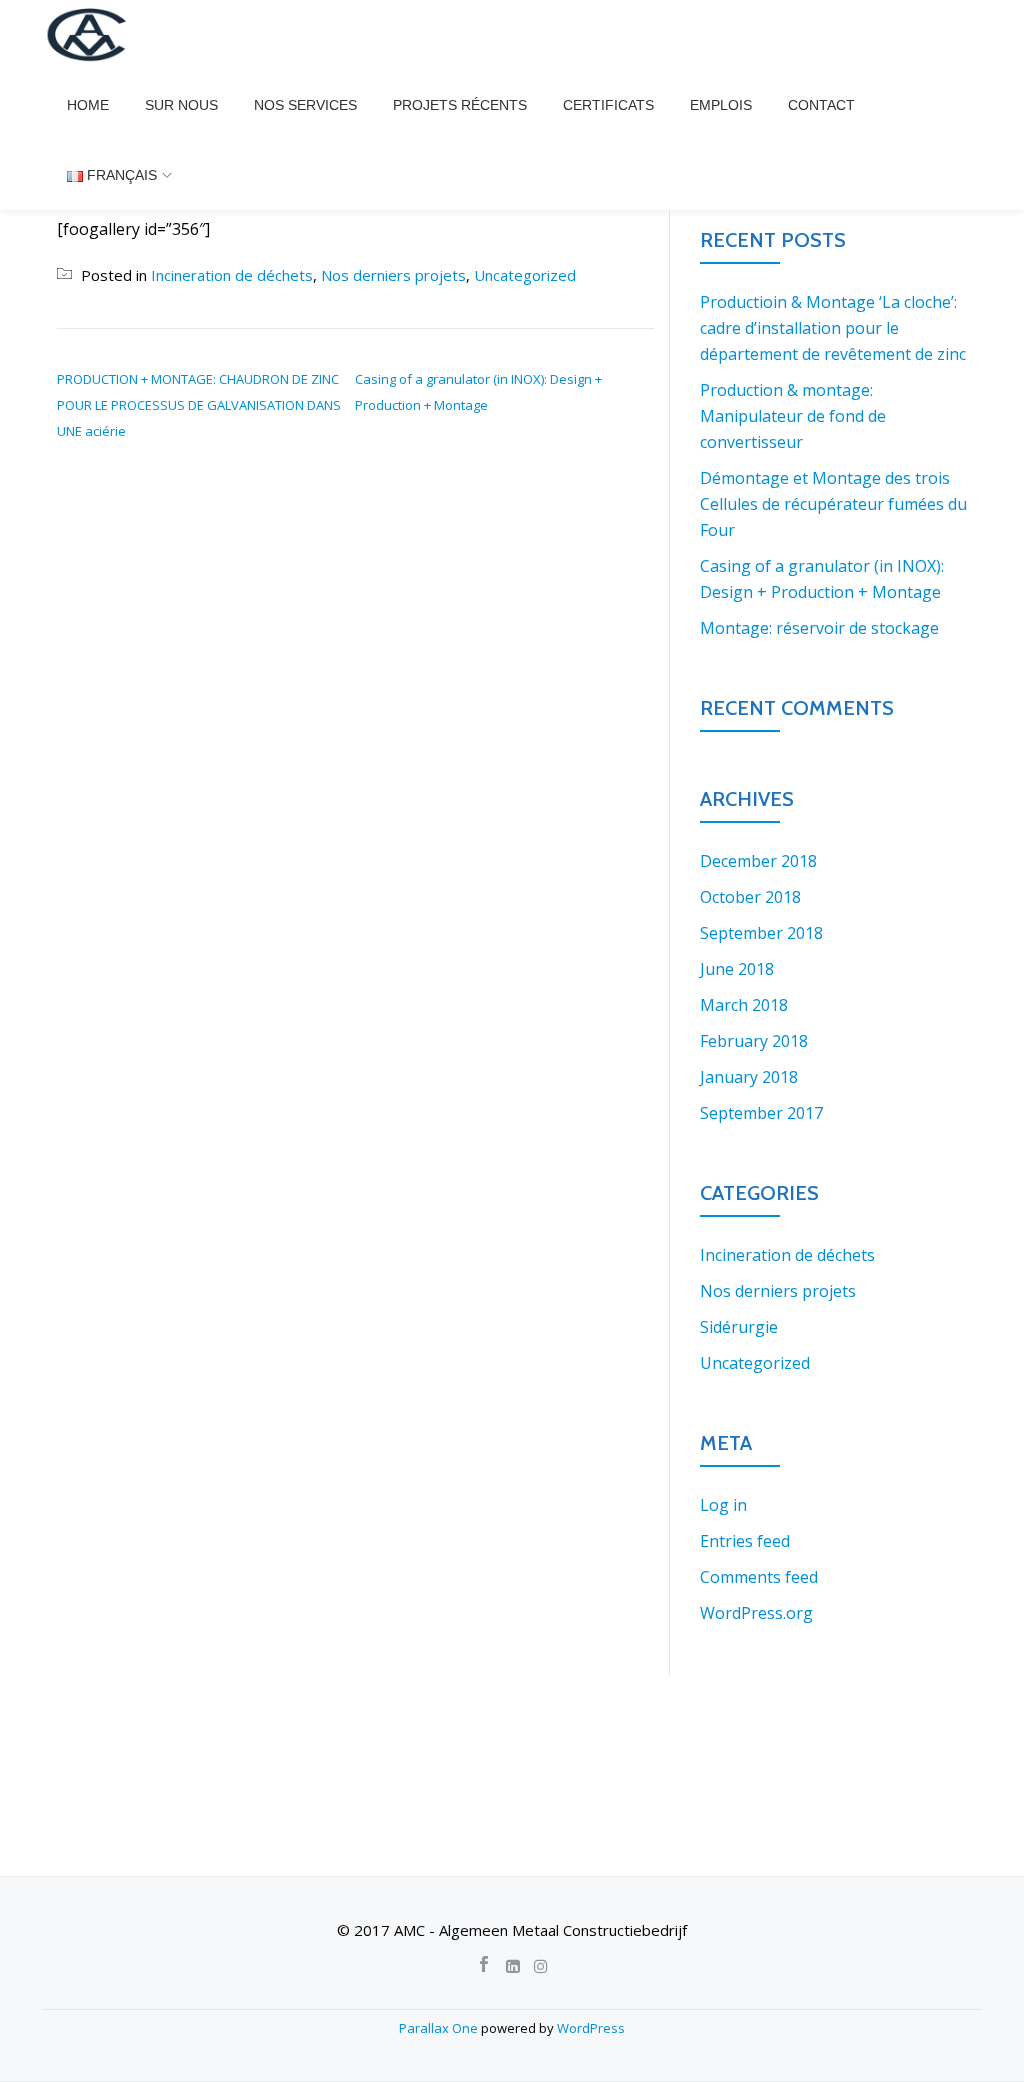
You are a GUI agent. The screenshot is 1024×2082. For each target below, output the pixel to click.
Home (88, 105)
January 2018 (749, 1077)
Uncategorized (525, 275)
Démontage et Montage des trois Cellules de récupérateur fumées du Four (833, 504)
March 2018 (744, 1005)
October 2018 (750, 897)
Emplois (721, 105)
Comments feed (759, 1577)
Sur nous (181, 105)
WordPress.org (756, 1613)
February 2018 (754, 1041)
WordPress (591, 2028)
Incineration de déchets (232, 275)
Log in (723, 1505)
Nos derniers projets (393, 275)
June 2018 (737, 969)
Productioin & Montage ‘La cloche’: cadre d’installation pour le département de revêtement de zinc (833, 328)
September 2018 (761, 933)
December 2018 (758, 861)
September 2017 (761, 1113)
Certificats (608, 105)
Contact (821, 105)
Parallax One (440, 2028)
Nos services (305, 105)
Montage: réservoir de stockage (819, 628)
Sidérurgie (739, 1327)
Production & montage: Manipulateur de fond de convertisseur (793, 416)
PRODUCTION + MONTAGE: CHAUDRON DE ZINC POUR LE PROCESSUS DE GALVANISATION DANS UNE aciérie (199, 405)
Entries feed (745, 1541)
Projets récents (460, 105)
